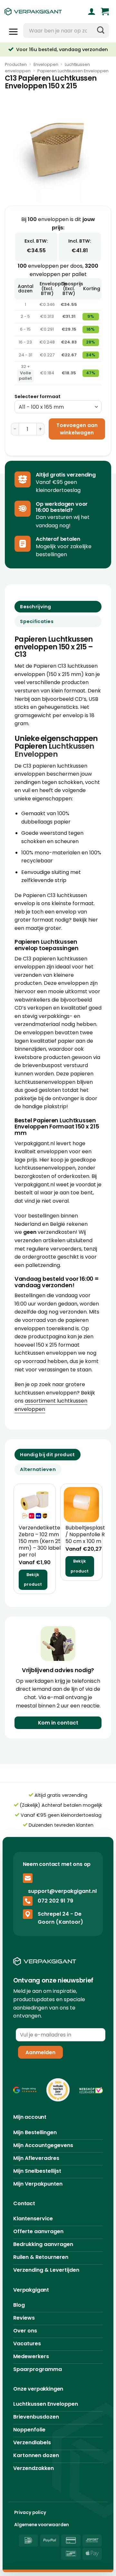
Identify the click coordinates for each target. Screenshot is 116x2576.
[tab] (48, 1455)
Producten (16, 64)
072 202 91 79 (55, 1901)
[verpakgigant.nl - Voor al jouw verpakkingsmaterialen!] (40, 12)
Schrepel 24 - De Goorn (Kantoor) (60, 1918)
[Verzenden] (101, 31)
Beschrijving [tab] (35, 607)
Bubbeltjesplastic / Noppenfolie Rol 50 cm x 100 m (87, 1535)
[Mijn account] (92, 12)
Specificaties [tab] (37, 621)
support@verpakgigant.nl (62, 1891)
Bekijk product (33, 1580)
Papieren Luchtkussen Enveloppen (73, 71)
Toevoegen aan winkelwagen (77, 429)
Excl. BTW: (36, 241)
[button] (105, 12)
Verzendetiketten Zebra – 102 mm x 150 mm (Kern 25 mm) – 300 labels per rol (41, 1541)
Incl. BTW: (80, 241)
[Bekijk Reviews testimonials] (25, 2090)
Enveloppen (46, 64)
